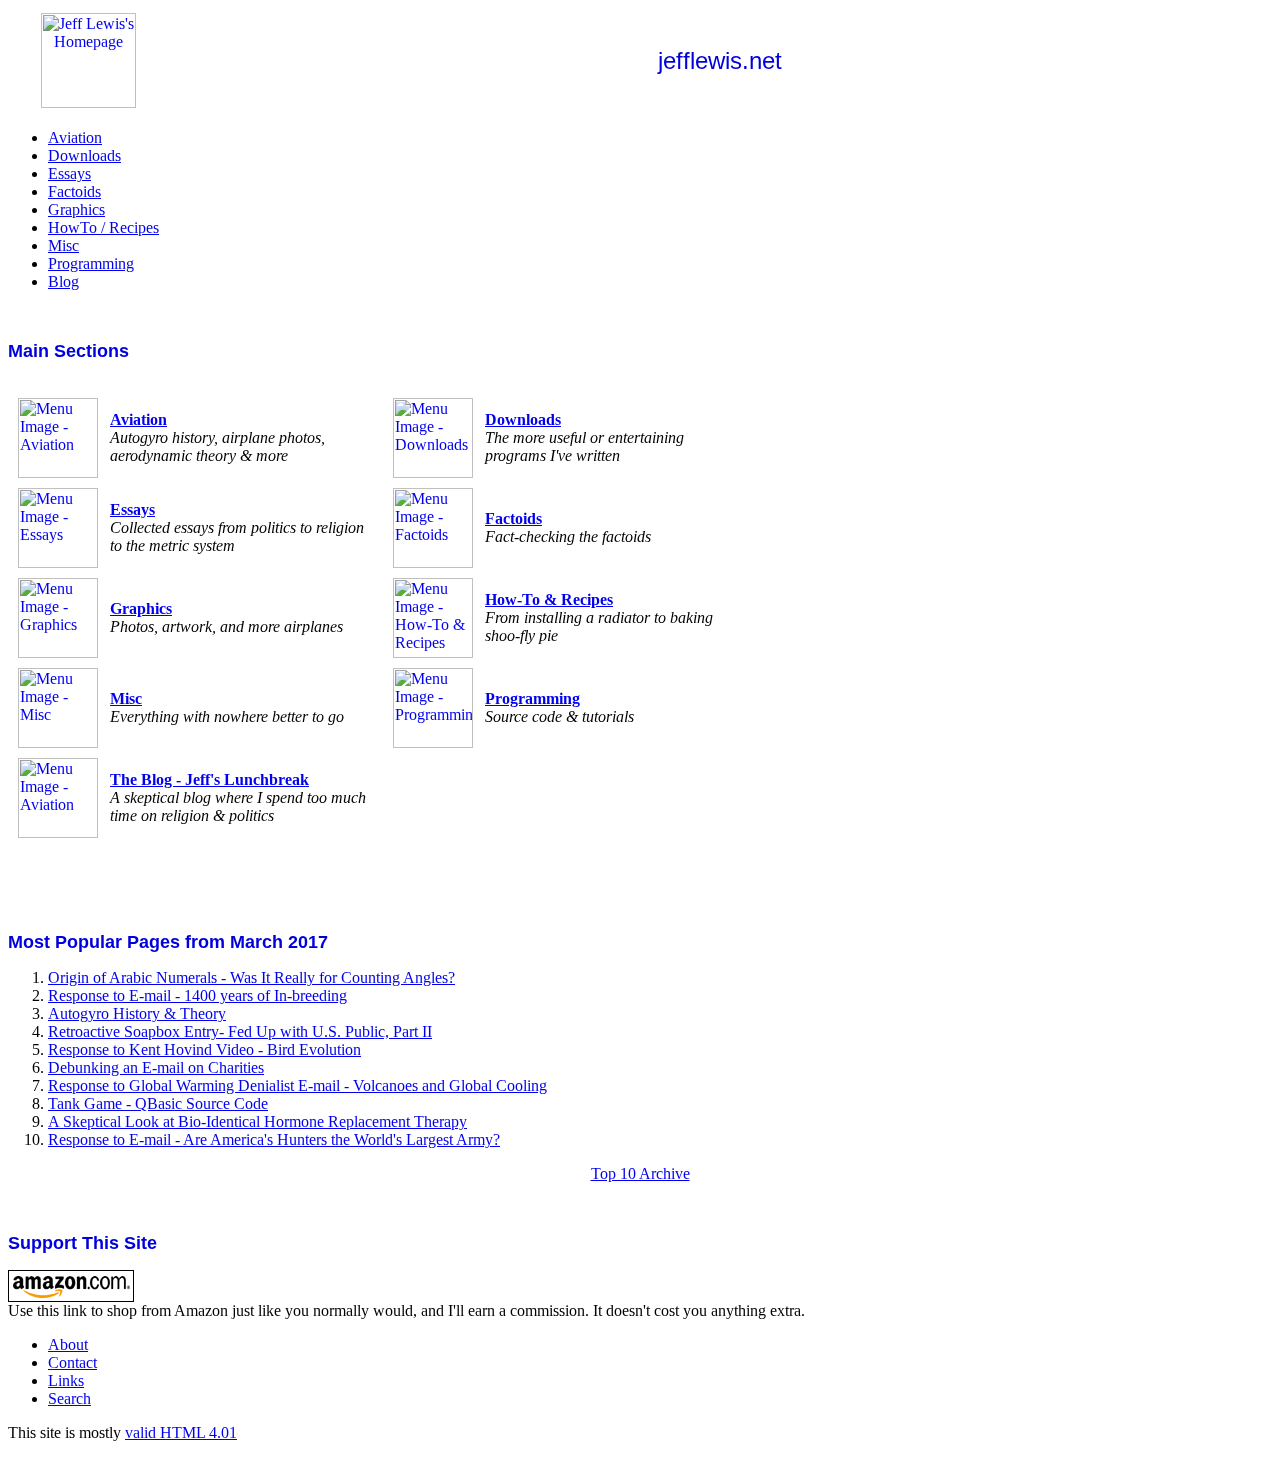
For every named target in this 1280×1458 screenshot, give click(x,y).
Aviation (75, 137)
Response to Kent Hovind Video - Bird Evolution (204, 1049)
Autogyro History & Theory (137, 1013)
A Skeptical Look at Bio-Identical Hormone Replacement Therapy (257, 1121)
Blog (63, 281)
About (68, 1344)
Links (66, 1380)
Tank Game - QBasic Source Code (158, 1103)
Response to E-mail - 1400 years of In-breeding (197, 995)
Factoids (74, 191)
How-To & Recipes (549, 599)
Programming (91, 263)
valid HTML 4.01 (181, 1432)
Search (69, 1398)
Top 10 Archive (640, 1173)
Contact (72, 1362)
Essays (69, 173)
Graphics (76, 209)
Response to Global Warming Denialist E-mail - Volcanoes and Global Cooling (297, 1085)
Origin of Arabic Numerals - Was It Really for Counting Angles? (251, 977)
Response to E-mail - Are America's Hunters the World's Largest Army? (274, 1139)
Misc (63, 245)
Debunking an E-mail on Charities (156, 1067)
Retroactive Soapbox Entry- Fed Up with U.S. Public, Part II (240, 1031)
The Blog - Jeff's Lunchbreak (209, 779)
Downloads (84, 155)
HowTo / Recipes (103, 227)
